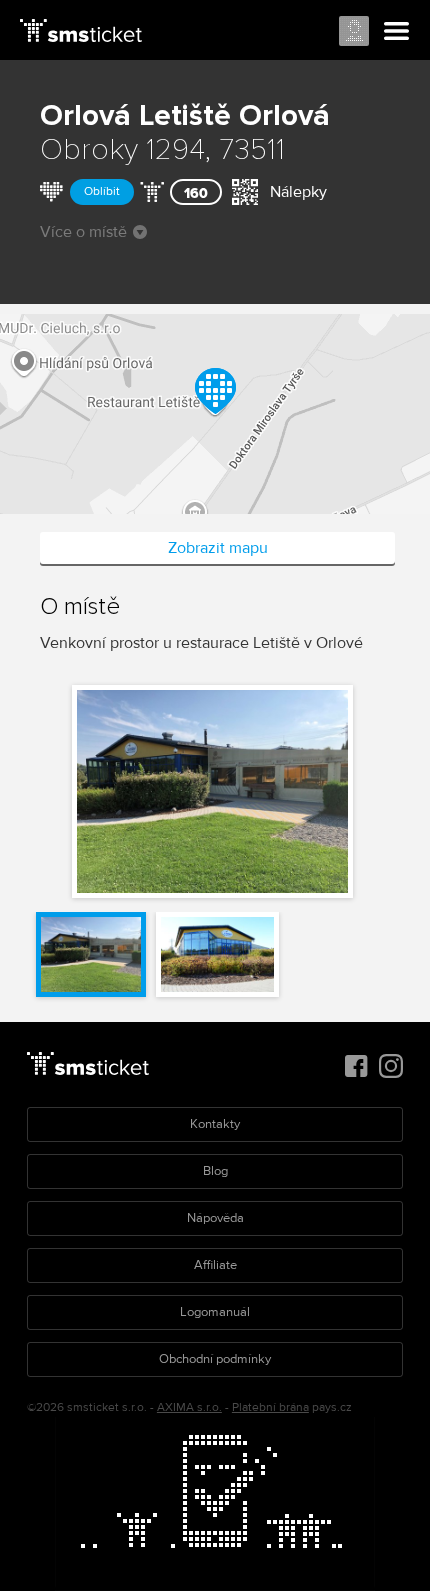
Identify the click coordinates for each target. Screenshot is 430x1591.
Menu (397, 32)
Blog (215, 1171)
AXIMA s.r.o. (189, 1407)
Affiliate (215, 1265)
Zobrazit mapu (218, 548)
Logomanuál (215, 1312)
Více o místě (83, 232)
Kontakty (215, 1124)
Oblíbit (102, 191)
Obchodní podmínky (215, 1359)
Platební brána (270, 1407)
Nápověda (215, 1218)
